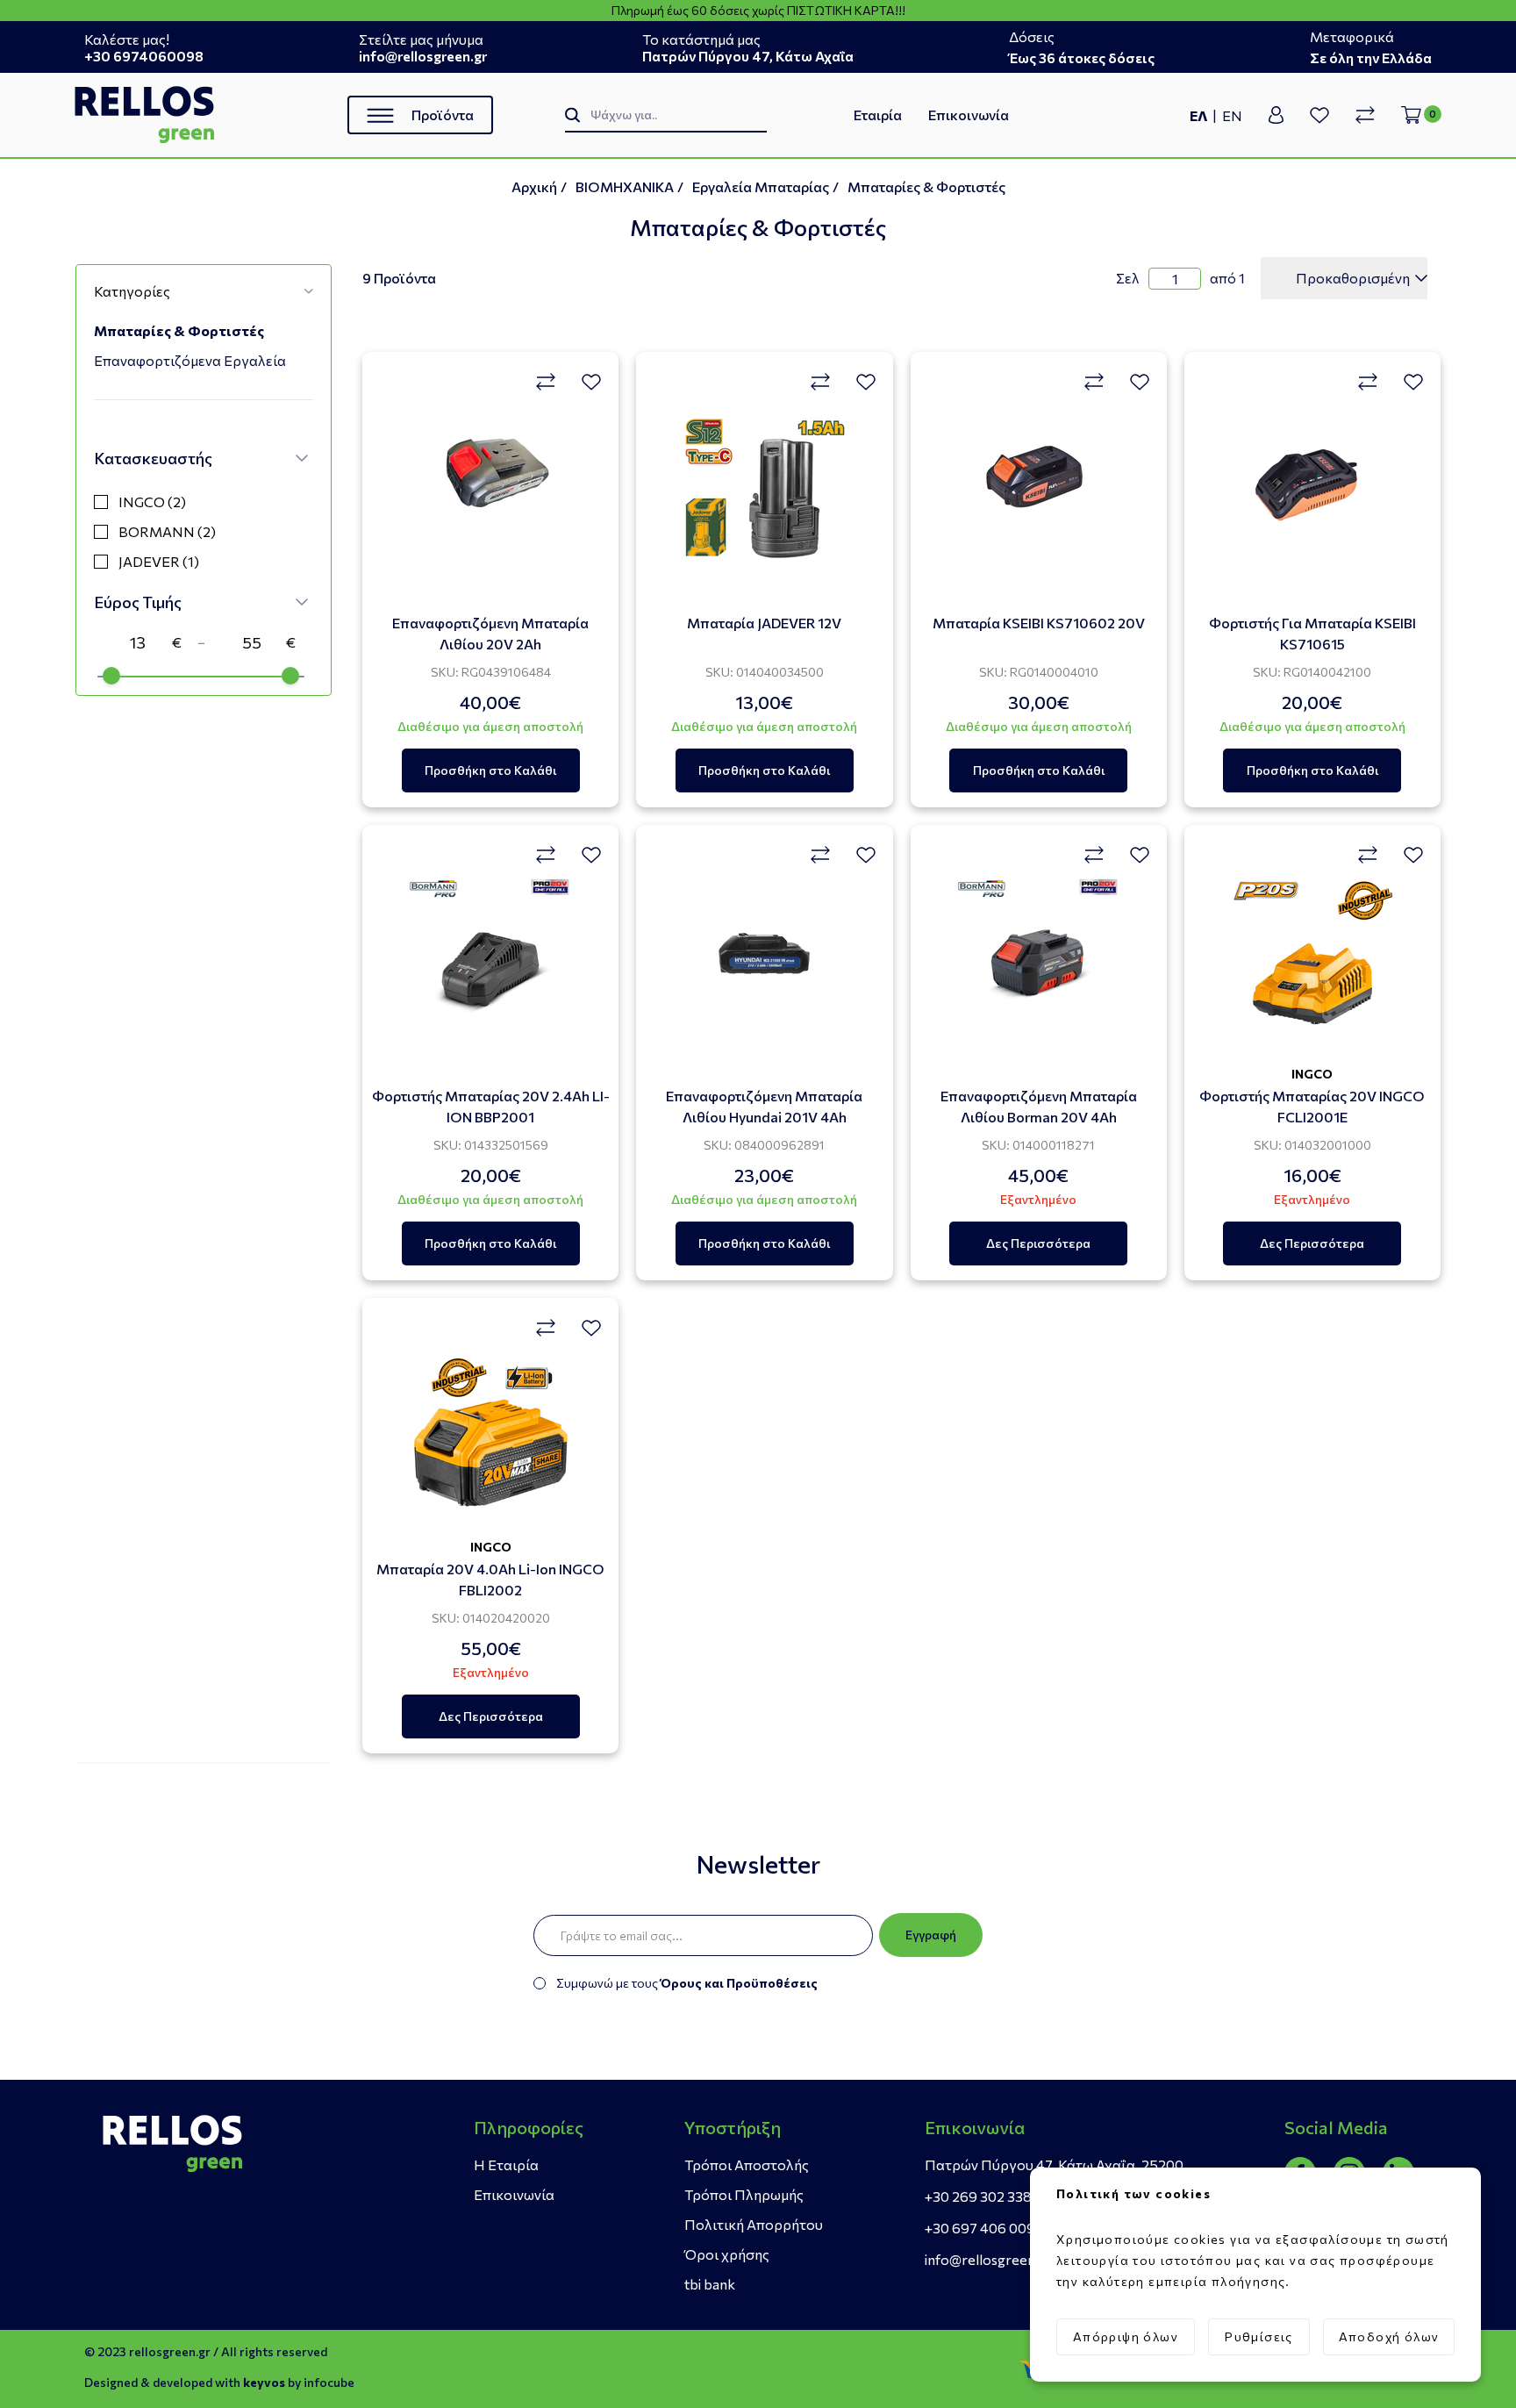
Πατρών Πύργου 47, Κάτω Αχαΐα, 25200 (1054, 2164)
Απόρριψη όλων (1126, 2336)
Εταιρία (878, 115)
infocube (329, 2382)
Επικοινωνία (969, 115)
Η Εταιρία (506, 2164)
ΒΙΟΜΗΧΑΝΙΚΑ (625, 186)
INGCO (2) (152, 502)
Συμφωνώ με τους (687, 1983)
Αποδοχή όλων (1389, 2336)
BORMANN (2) (167, 531)
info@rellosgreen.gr (989, 2259)
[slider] (111, 676)
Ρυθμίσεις (1259, 2336)
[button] (204, 291)
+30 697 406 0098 (984, 2228)
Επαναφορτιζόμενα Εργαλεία (190, 360)
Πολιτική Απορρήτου (754, 2224)
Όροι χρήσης (727, 2254)
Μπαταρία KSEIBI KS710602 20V (1039, 623)
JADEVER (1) (159, 561)
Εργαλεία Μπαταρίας (761, 186)
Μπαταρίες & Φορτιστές (926, 186)
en (1232, 115)
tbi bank (710, 2284)
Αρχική (534, 186)
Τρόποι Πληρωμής (744, 2194)
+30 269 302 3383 (982, 2196)
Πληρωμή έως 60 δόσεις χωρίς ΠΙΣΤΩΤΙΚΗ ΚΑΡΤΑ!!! (758, 11)
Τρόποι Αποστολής (747, 2164)
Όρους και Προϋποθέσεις (739, 1983)
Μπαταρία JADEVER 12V (764, 623)
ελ (1199, 115)
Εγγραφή (931, 1935)
